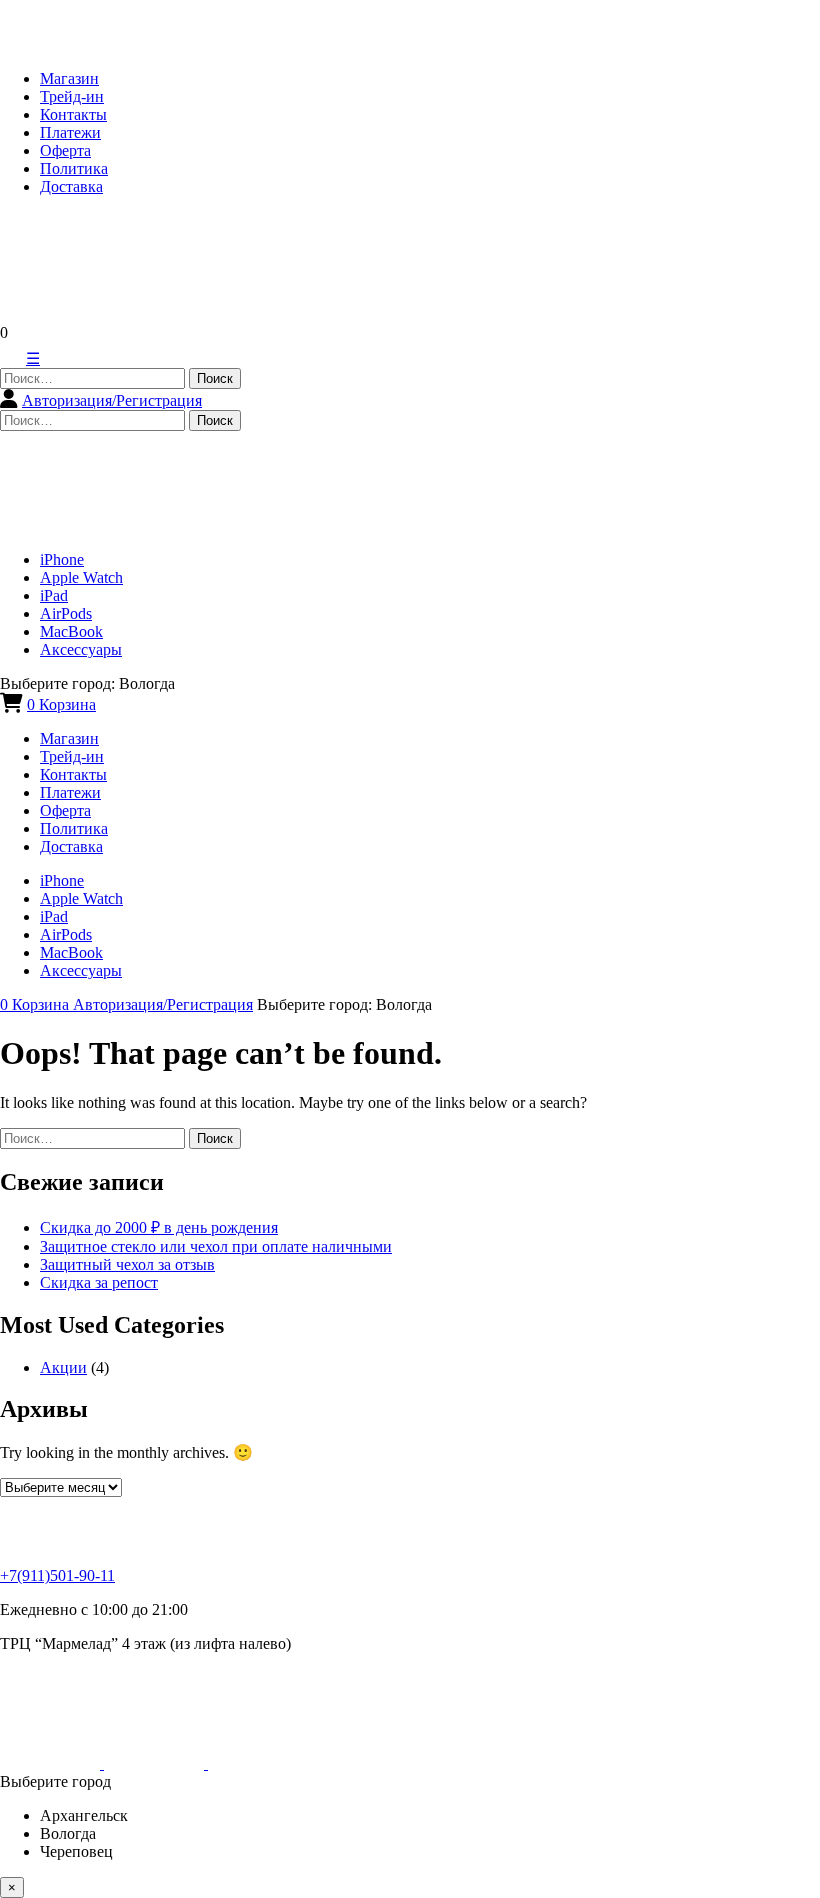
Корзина (61, 704)
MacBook (71, 631)
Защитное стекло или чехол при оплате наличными (216, 1246)
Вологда (68, 1833)
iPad (54, 595)
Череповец (76, 1851)
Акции (63, 1367)
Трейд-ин (72, 96)
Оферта (65, 150)
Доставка (71, 186)
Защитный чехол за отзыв (127, 1264)
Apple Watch (81, 577)
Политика (74, 168)
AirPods (66, 613)
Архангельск (84, 1815)
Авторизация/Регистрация (112, 400)
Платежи (70, 132)
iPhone (62, 559)
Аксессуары (81, 649)
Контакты (73, 114)
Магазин (69, 78)
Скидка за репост (99, 1282)
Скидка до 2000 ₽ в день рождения (159, 1227)
